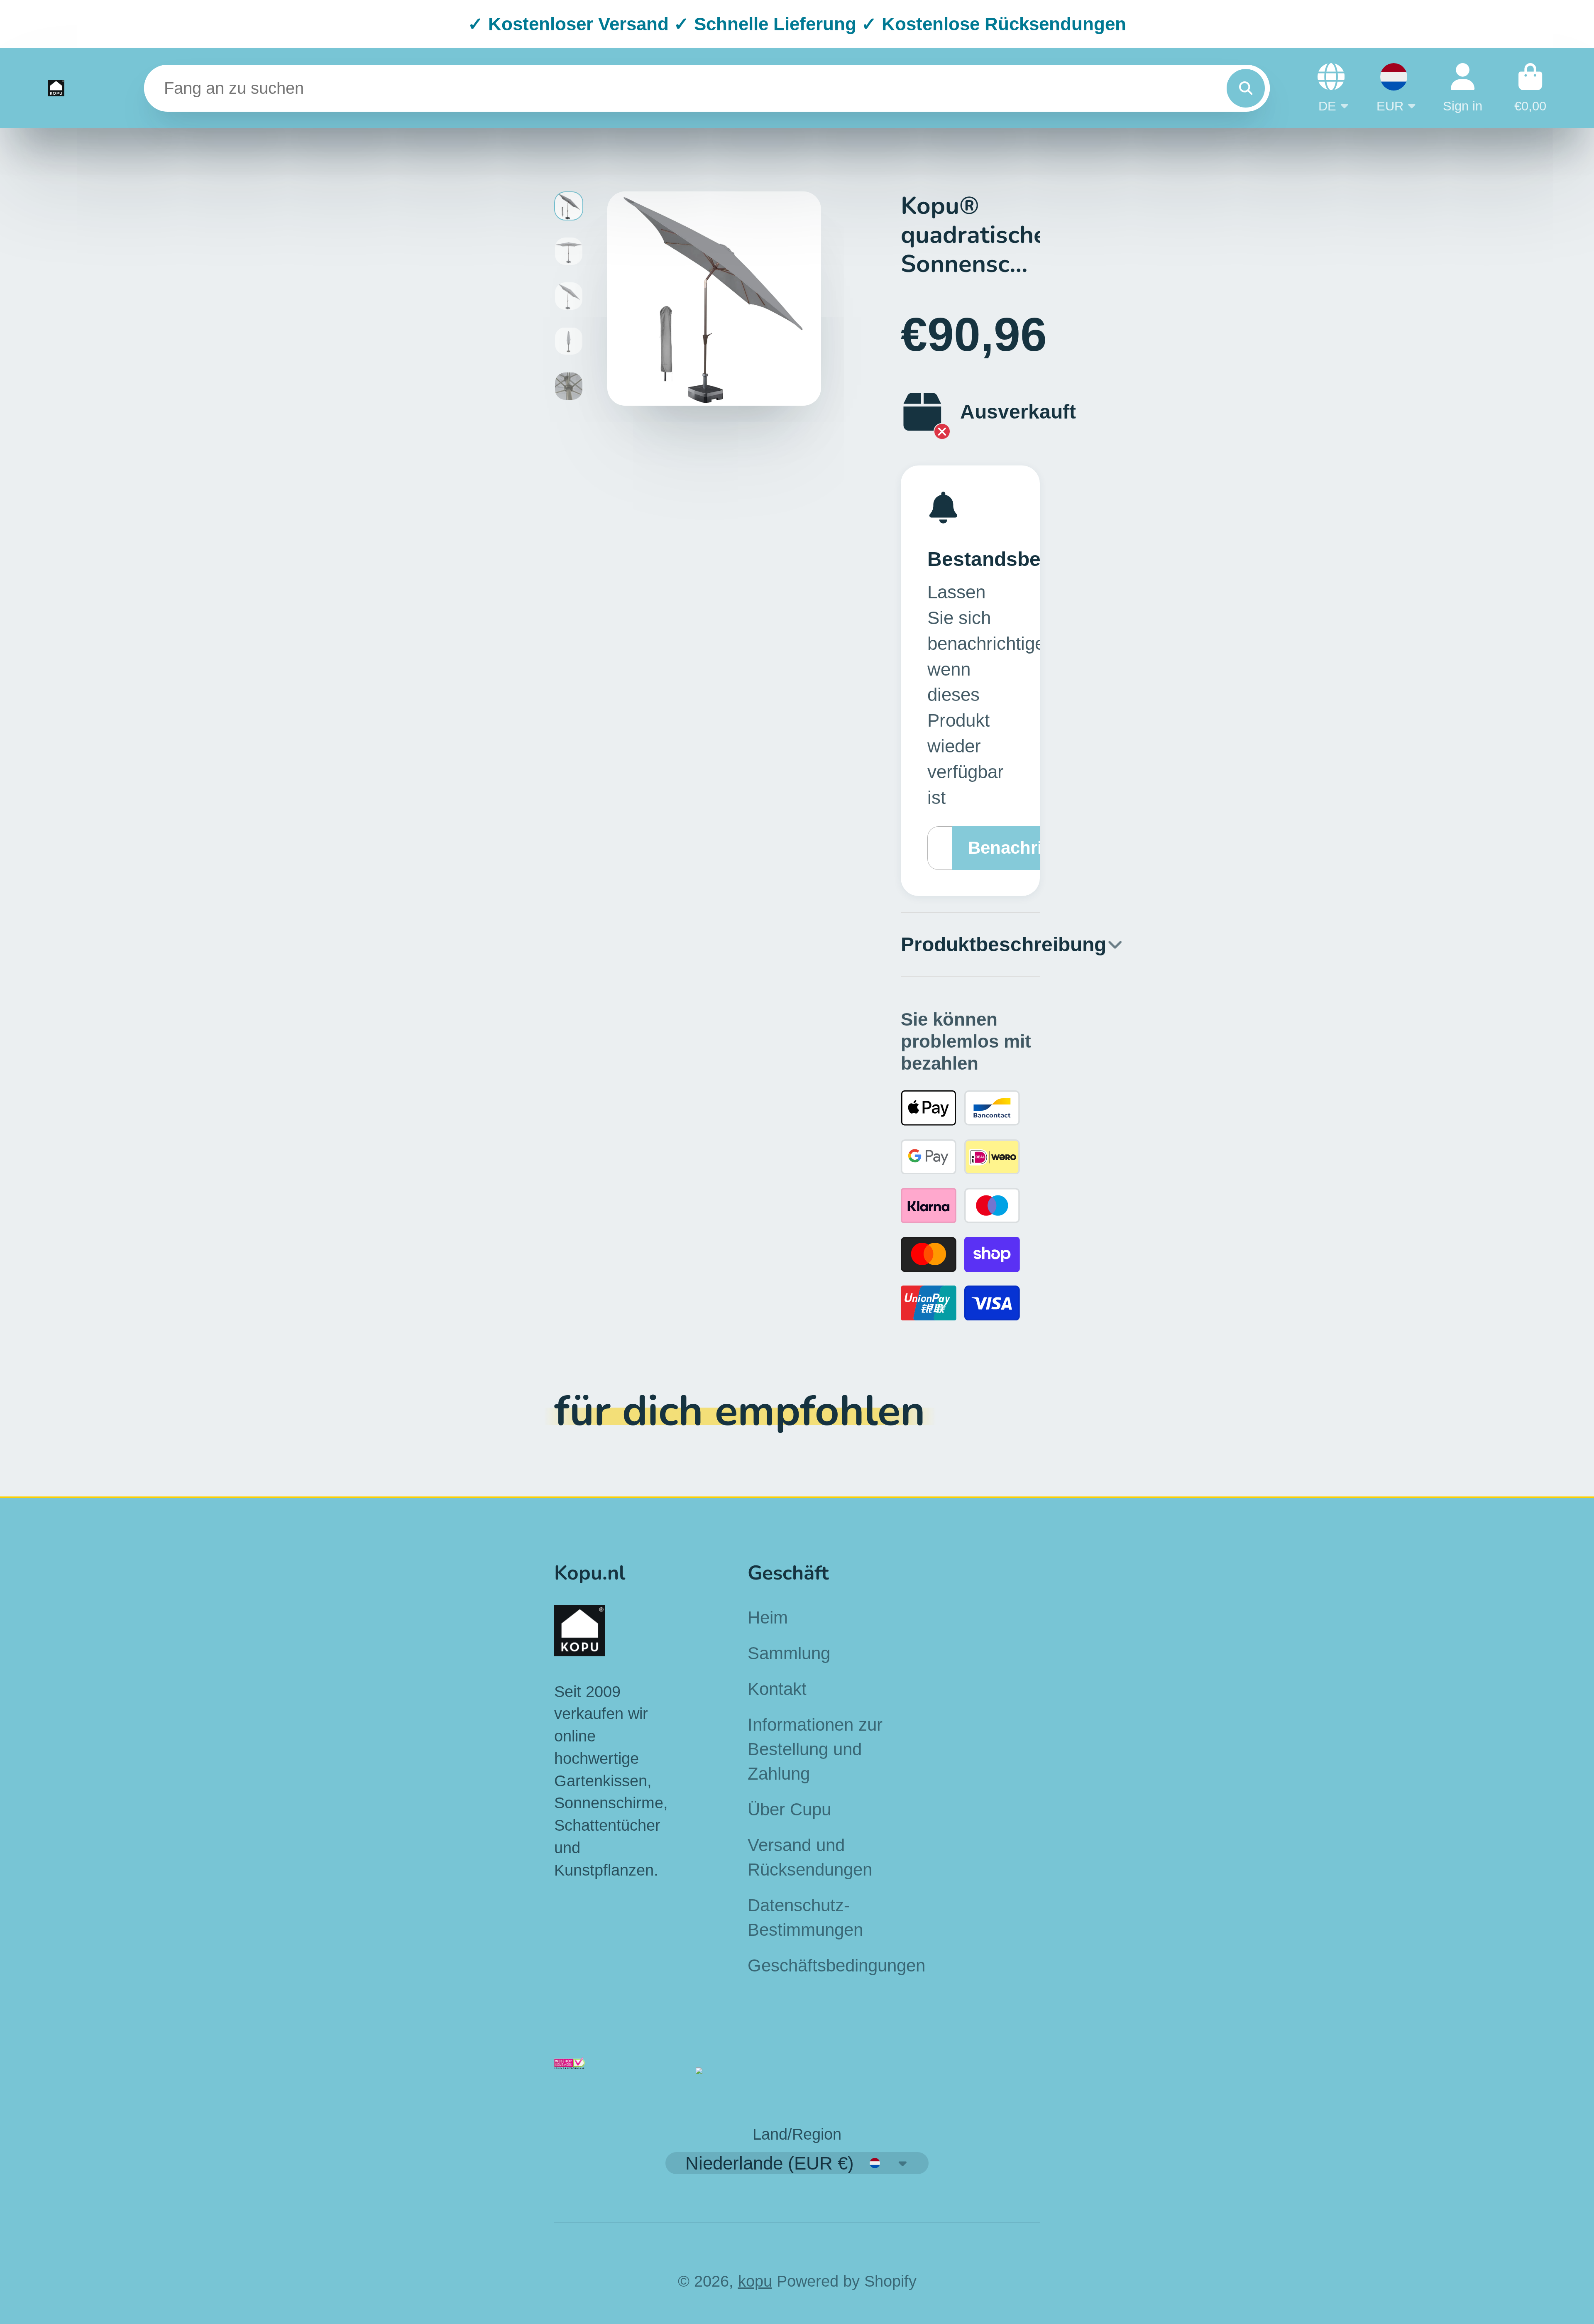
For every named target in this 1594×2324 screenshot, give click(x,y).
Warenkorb (1530, 88)
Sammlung (789, 1653)
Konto (1463, 88)
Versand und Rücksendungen (810, 1857)
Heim (768, 1617)
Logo (56, 88)
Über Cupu (789, 1809)
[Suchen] (1246, 88)
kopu (755, 2281)
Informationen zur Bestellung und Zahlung (815, 1749)
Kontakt (777, 1689)
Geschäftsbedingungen (836, 1965)
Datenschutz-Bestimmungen (805, 1917)
